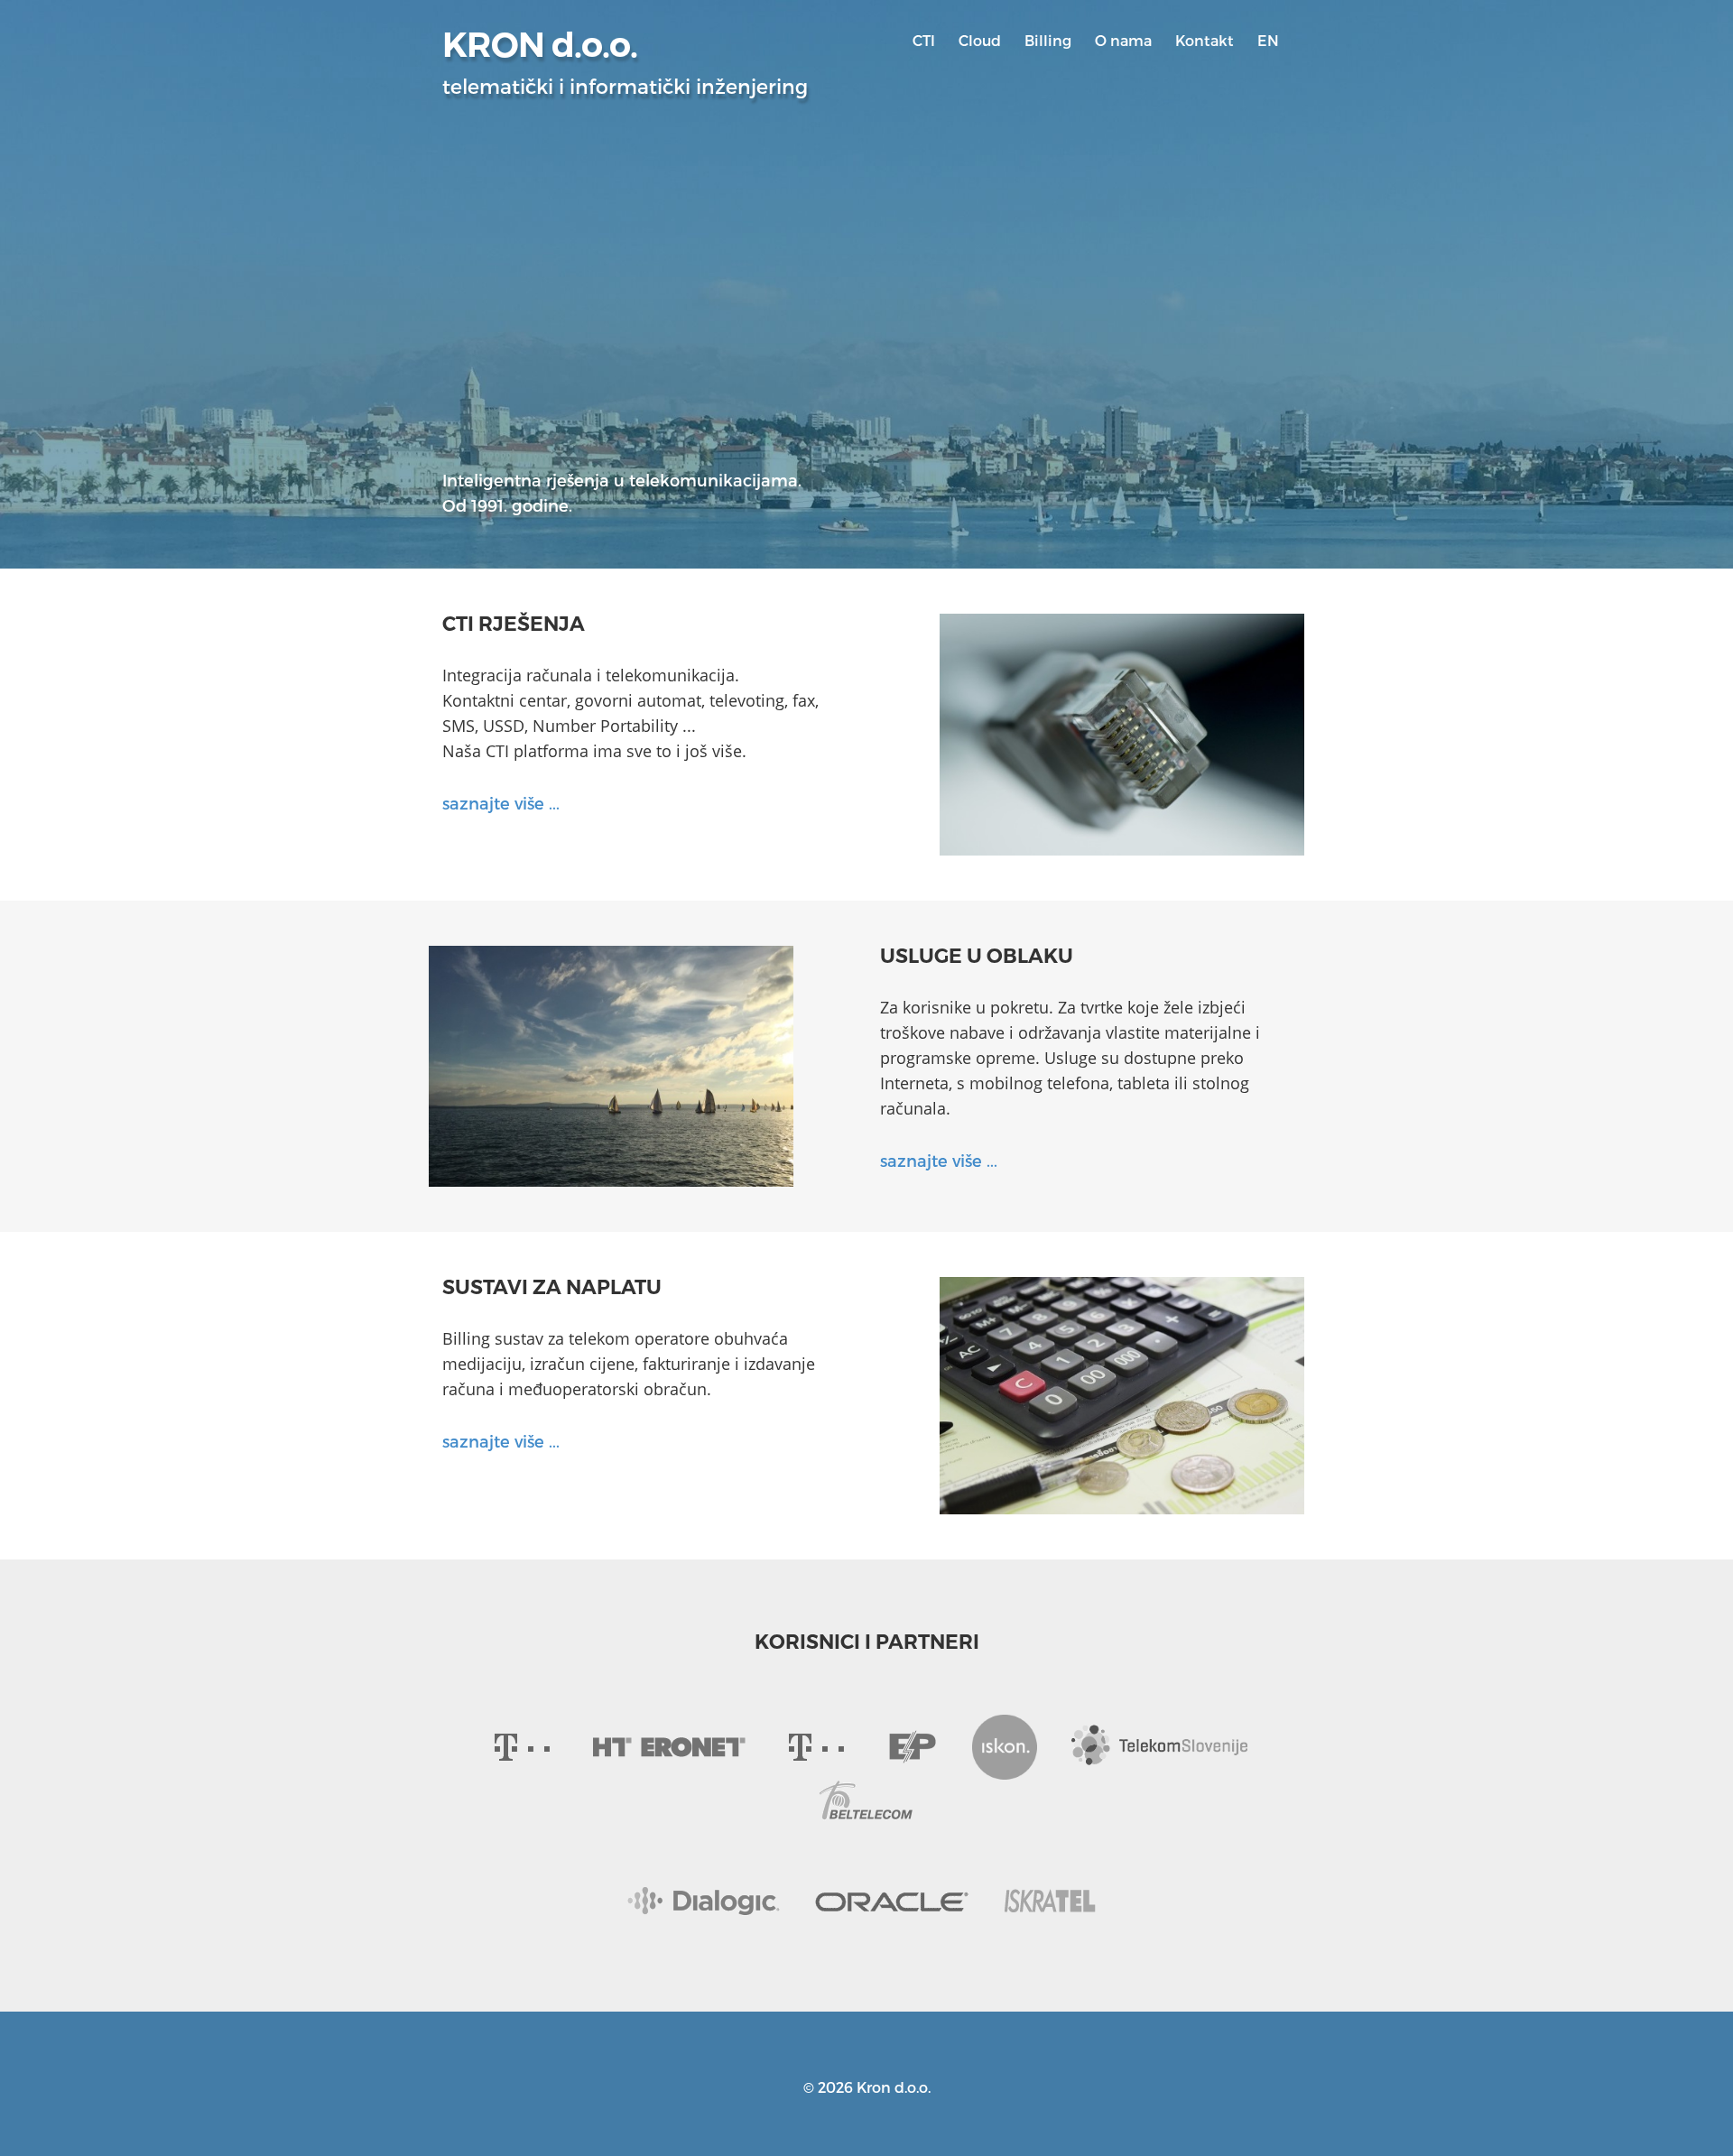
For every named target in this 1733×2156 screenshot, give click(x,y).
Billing (1048, 40)
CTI (924, 40)
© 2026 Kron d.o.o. (867, 2087)
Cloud (980, 40)
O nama (1123, 40)
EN (1268, 40)
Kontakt (1205, 40)
